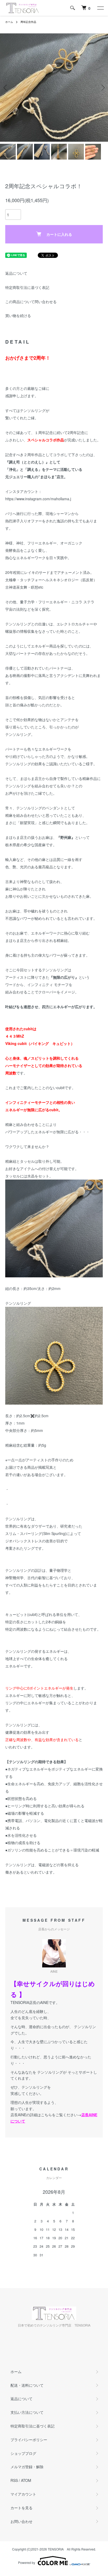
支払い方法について (27, 2412)
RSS (14, 2480)
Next (102, 88)
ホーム (9, 22)
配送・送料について (27, 2385)
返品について (16, 273)
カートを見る (21, 2508)
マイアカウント (23, 2494)
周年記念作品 (28, 22)
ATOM (26, 2480)
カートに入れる (59, 234)
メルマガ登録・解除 (27, 2467)
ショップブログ (23, 2453)
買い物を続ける (18, 315)
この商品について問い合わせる (31, 302)
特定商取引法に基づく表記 (27, 287)
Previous (6, 88)
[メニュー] (100, 8)
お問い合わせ (21, 2521)
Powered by (27, 2562)
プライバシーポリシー (29, 2440)
